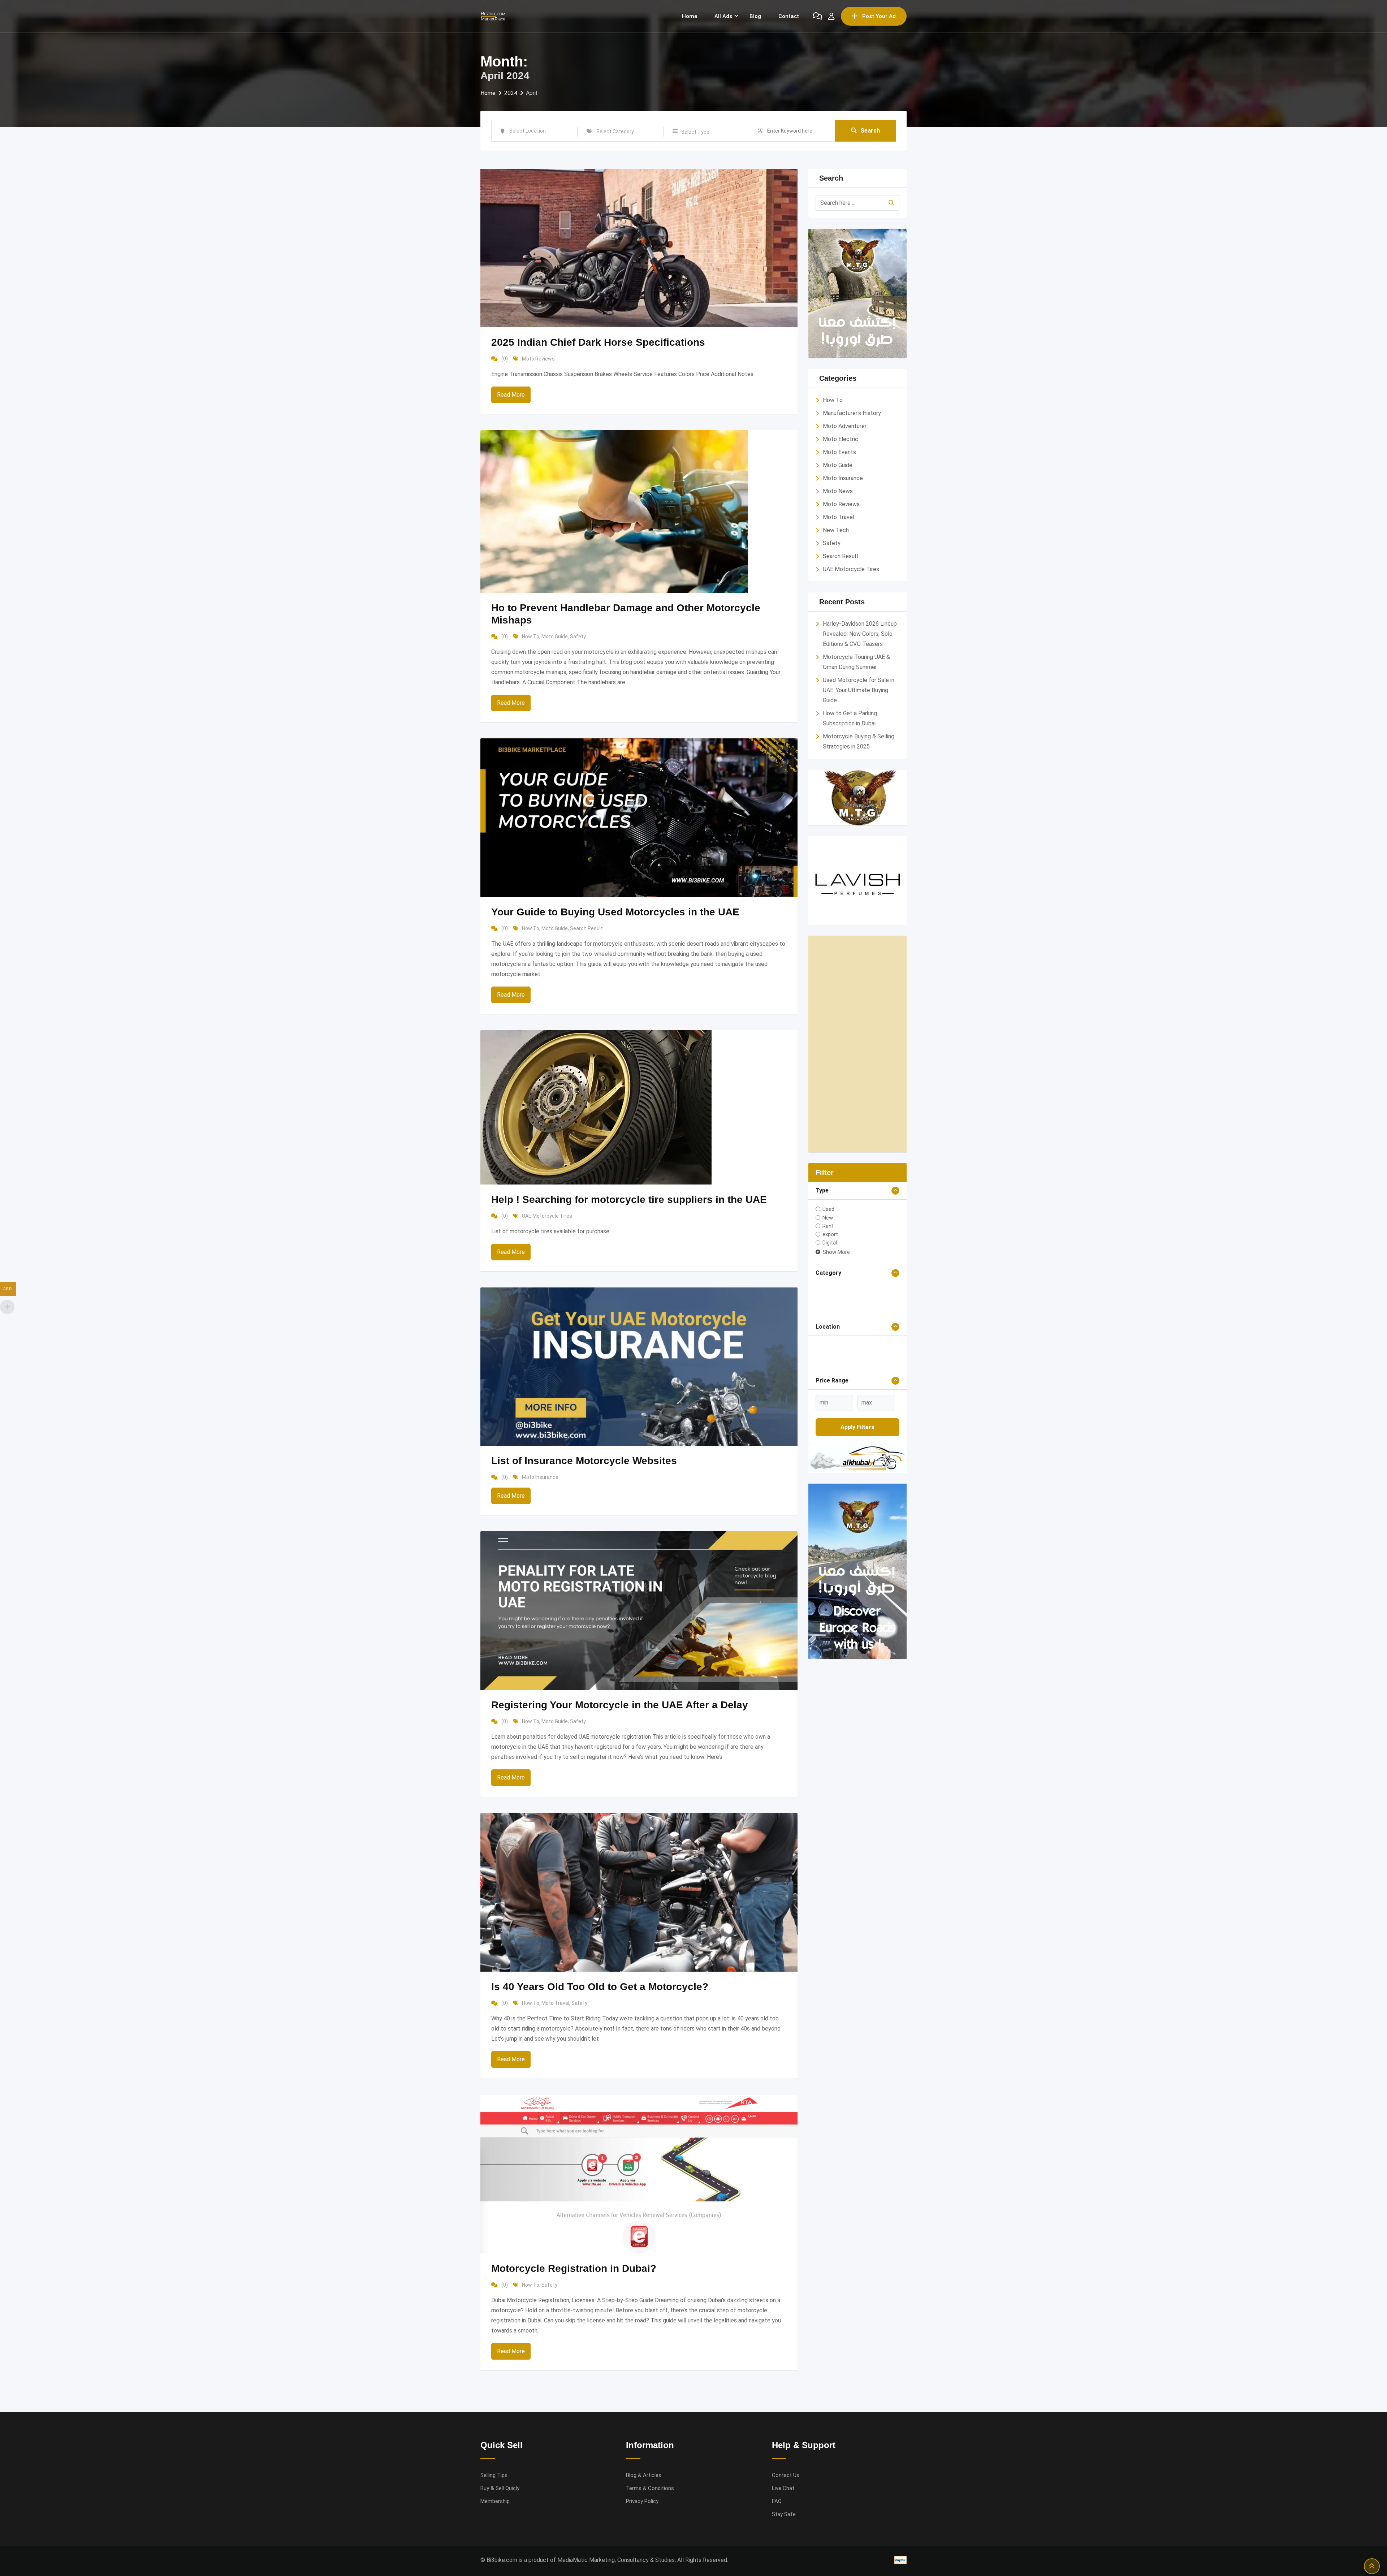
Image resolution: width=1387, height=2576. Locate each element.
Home (690, 16)
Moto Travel (555, 2003)
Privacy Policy (642, 2501)
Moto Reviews (538, 359)
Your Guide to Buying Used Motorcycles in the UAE (615, 912)
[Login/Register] (831, 16)
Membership (495, 2501)
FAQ (777, 2501)
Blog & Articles (644, 2475)
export (830, 1234)
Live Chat (783, 2488)
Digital (830, 1243)
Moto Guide (555, 637)
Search (870, 131)
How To (531, 637)
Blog (755, 16)
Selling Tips (494, 2475)
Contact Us (786, 2475)
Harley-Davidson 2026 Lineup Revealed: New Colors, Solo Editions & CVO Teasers (860, 634)
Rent (828, 1226)
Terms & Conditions (650, 2488)
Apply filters (857, 1543)
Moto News (838, 491)
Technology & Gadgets (857, 1367)
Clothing (841, 1304)
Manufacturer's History (852, 413)
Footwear (841, 1315)
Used (828, 1209)
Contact (789, 16)
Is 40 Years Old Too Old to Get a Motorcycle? (600, 1987)
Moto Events (839, 452)
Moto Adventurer (845, 426)
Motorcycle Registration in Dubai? (574, 2268)
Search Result (586, 928)
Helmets (839, 1325)
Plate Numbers (847, 1356)
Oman (827, 1463)
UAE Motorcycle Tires (547, 1216)
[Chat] (818, 16)
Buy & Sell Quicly (500, 2488)
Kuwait (828, 1452)
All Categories (832, 1294)
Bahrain (828, 1431)
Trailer (837, 1377)
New (828, 1217)
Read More (511, 395)
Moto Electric (841, 439)
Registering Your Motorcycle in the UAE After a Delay (620, 1705)
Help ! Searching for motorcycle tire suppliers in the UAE (629, 1199)
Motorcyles (846, 1336)
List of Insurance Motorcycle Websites (584, 1461)
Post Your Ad (879, 16)
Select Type (695, 132)
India (825, 1442)
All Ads (723, 16)
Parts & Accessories (855, 1346)
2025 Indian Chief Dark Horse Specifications (598, 342)
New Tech (836, 530)
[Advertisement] (858, 1044)
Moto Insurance (540, 1477)
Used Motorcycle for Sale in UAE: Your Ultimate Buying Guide (859, 690)
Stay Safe (784, 2514)
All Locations (831, 1421)
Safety (578, 637)
